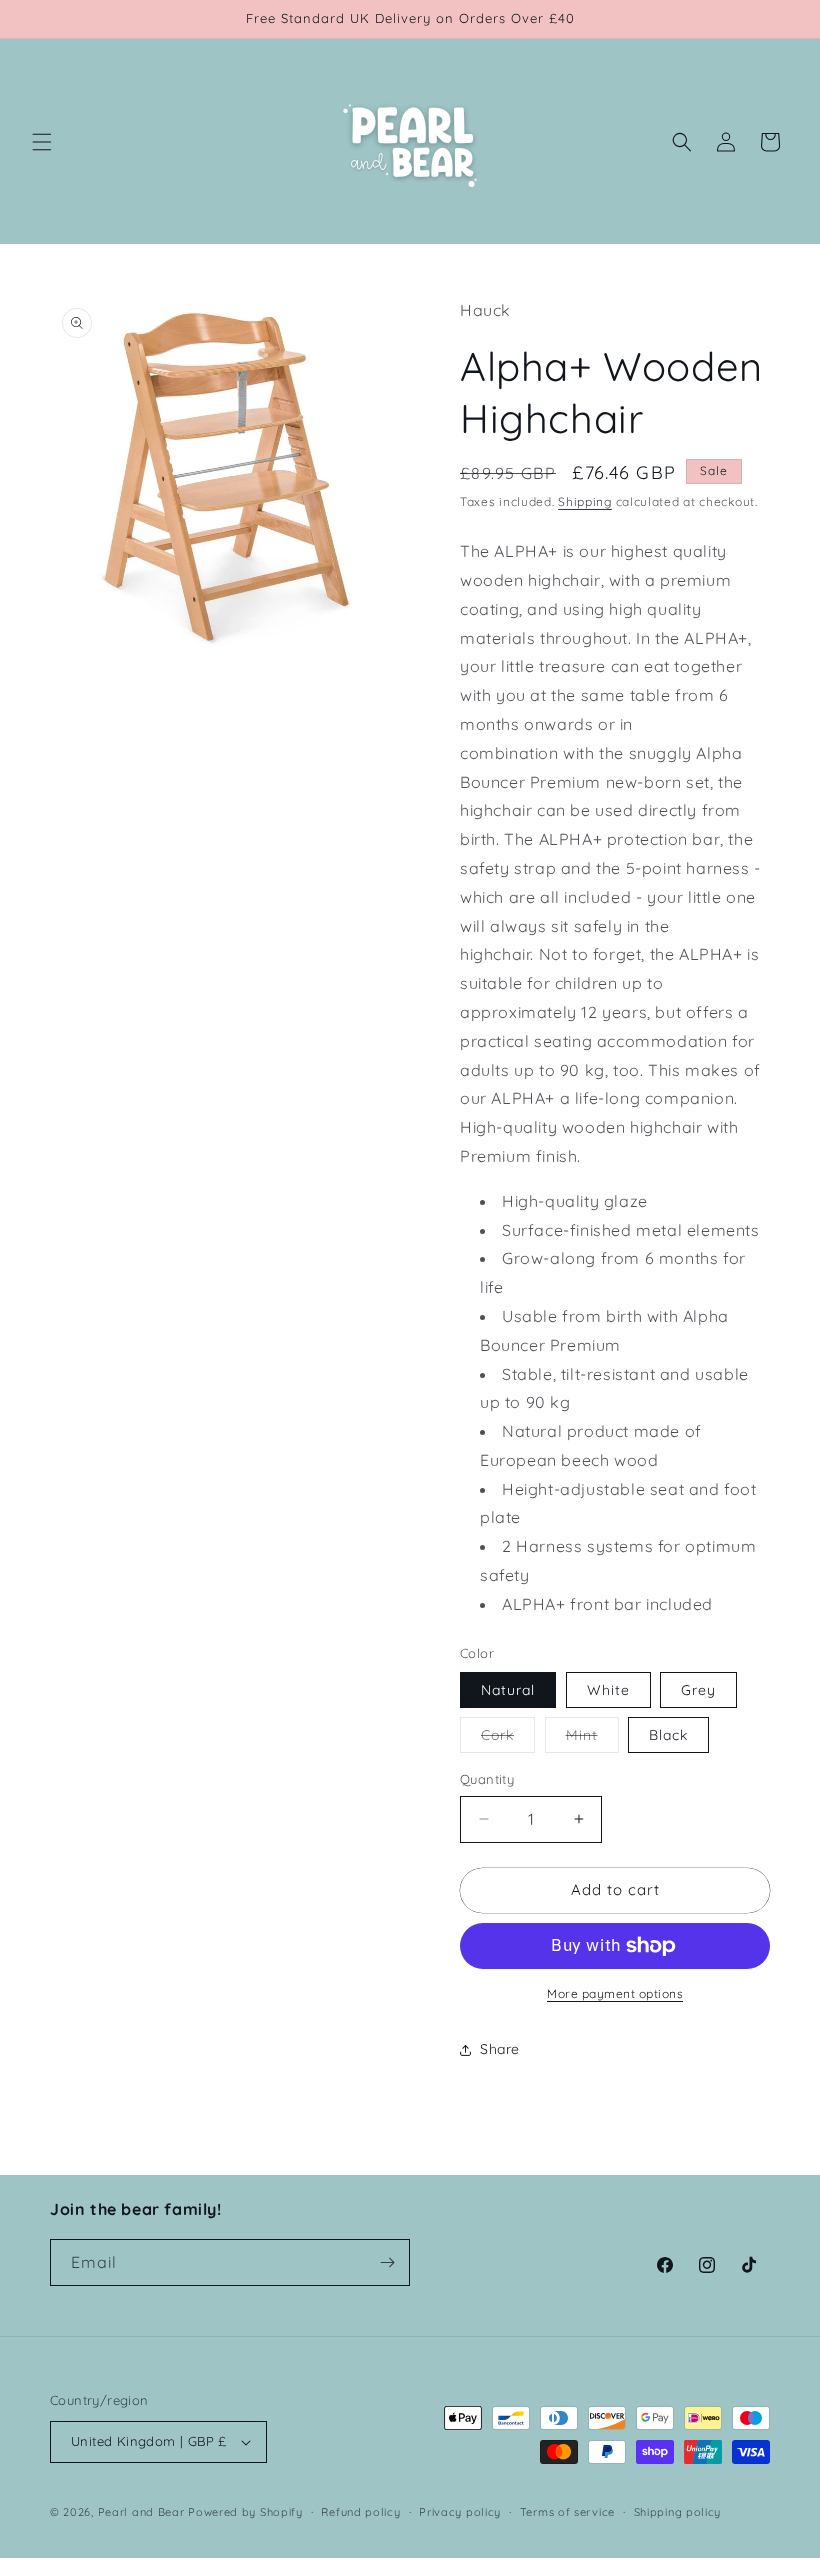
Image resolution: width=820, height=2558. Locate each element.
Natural (508, 1690)
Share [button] (500, 2049)
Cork (508, 1739)
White (608, 1690)
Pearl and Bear (141, 2512)
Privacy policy (460, 2512)
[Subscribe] (387, 2262)
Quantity (487, 1779)
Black (668, 1735)
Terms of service (567, 2512)
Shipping (585, 501)
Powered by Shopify (245, 2512)
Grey (698, 1690)
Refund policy (360, 2512)
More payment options (615, 1993)
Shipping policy (678, 2512)
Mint (592, 1739)
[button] (42, 142)
